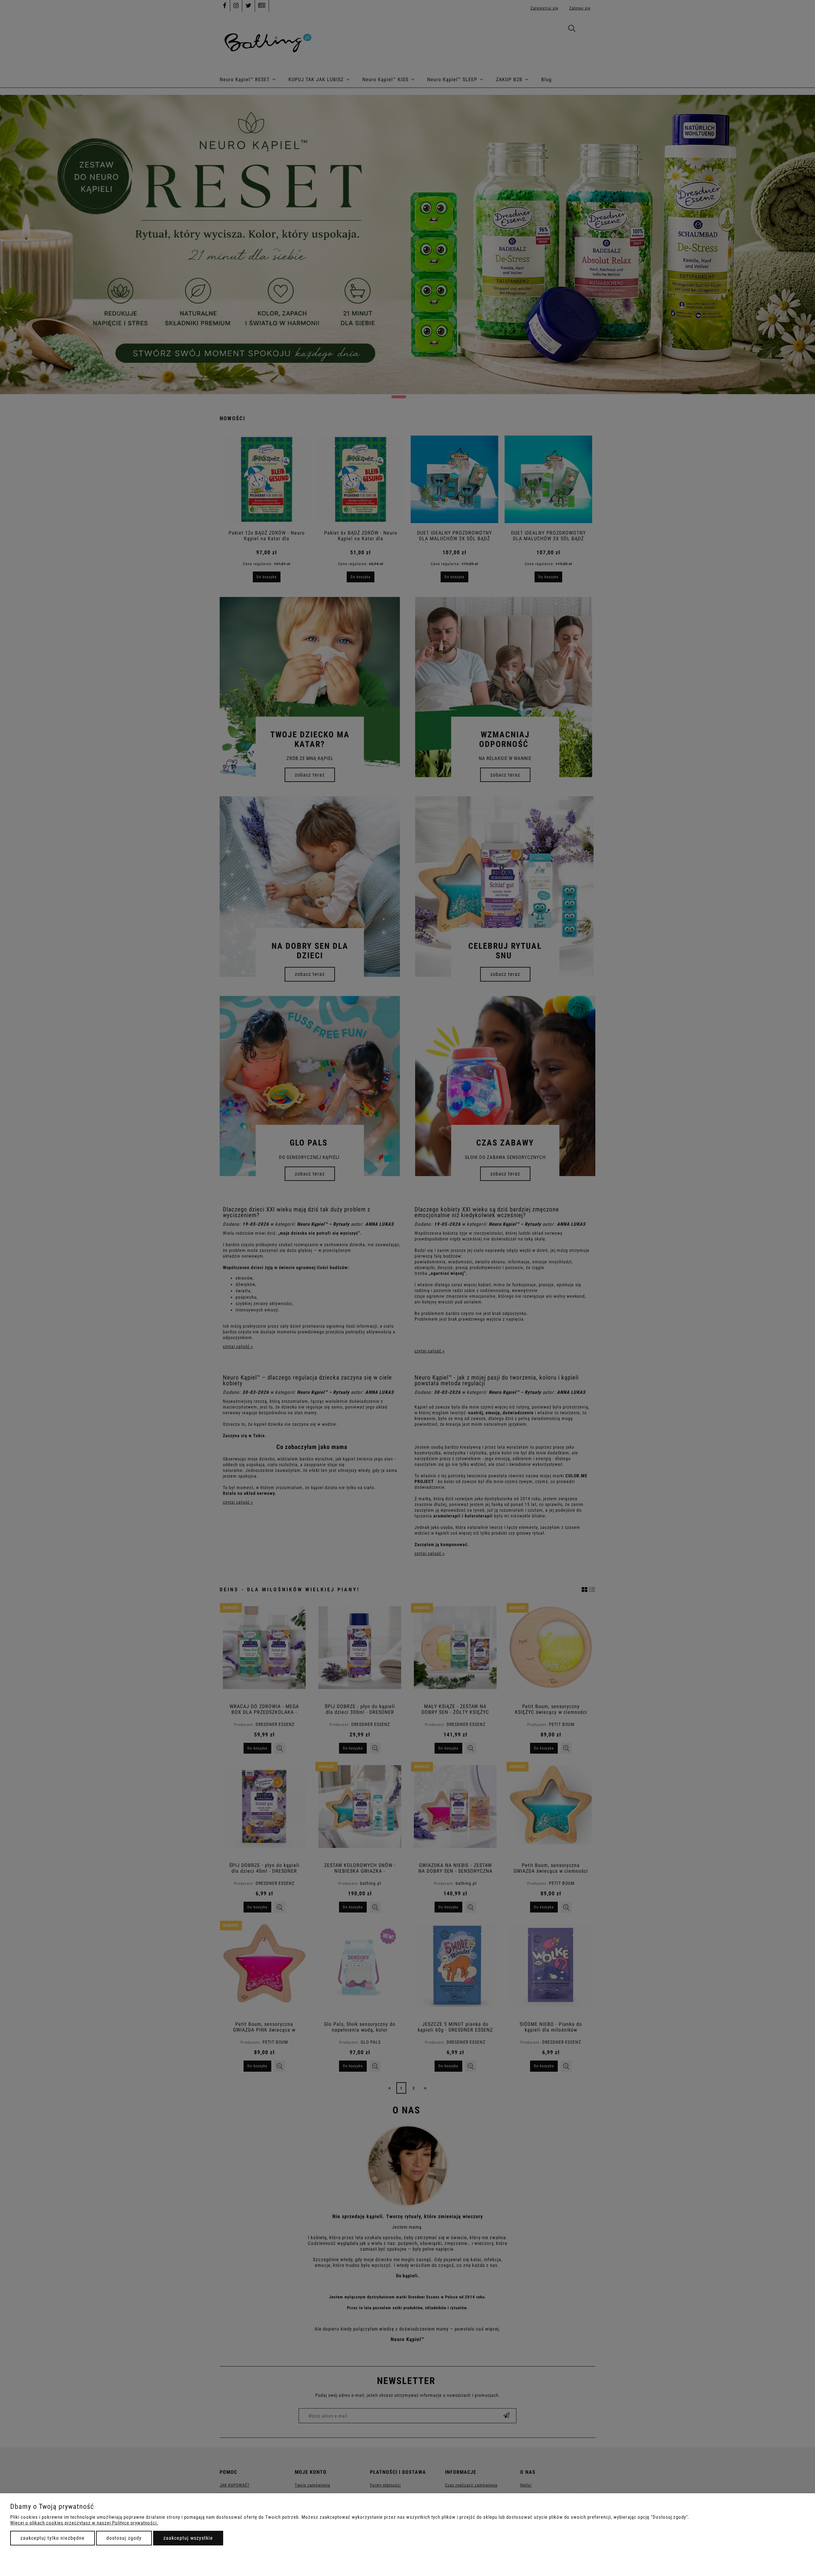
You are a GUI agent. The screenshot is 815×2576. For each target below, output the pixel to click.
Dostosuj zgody (124, 2538)
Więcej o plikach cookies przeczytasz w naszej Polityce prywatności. (84, 2523)
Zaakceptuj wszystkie (188, 2538)
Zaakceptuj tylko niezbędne (53, 2538)
